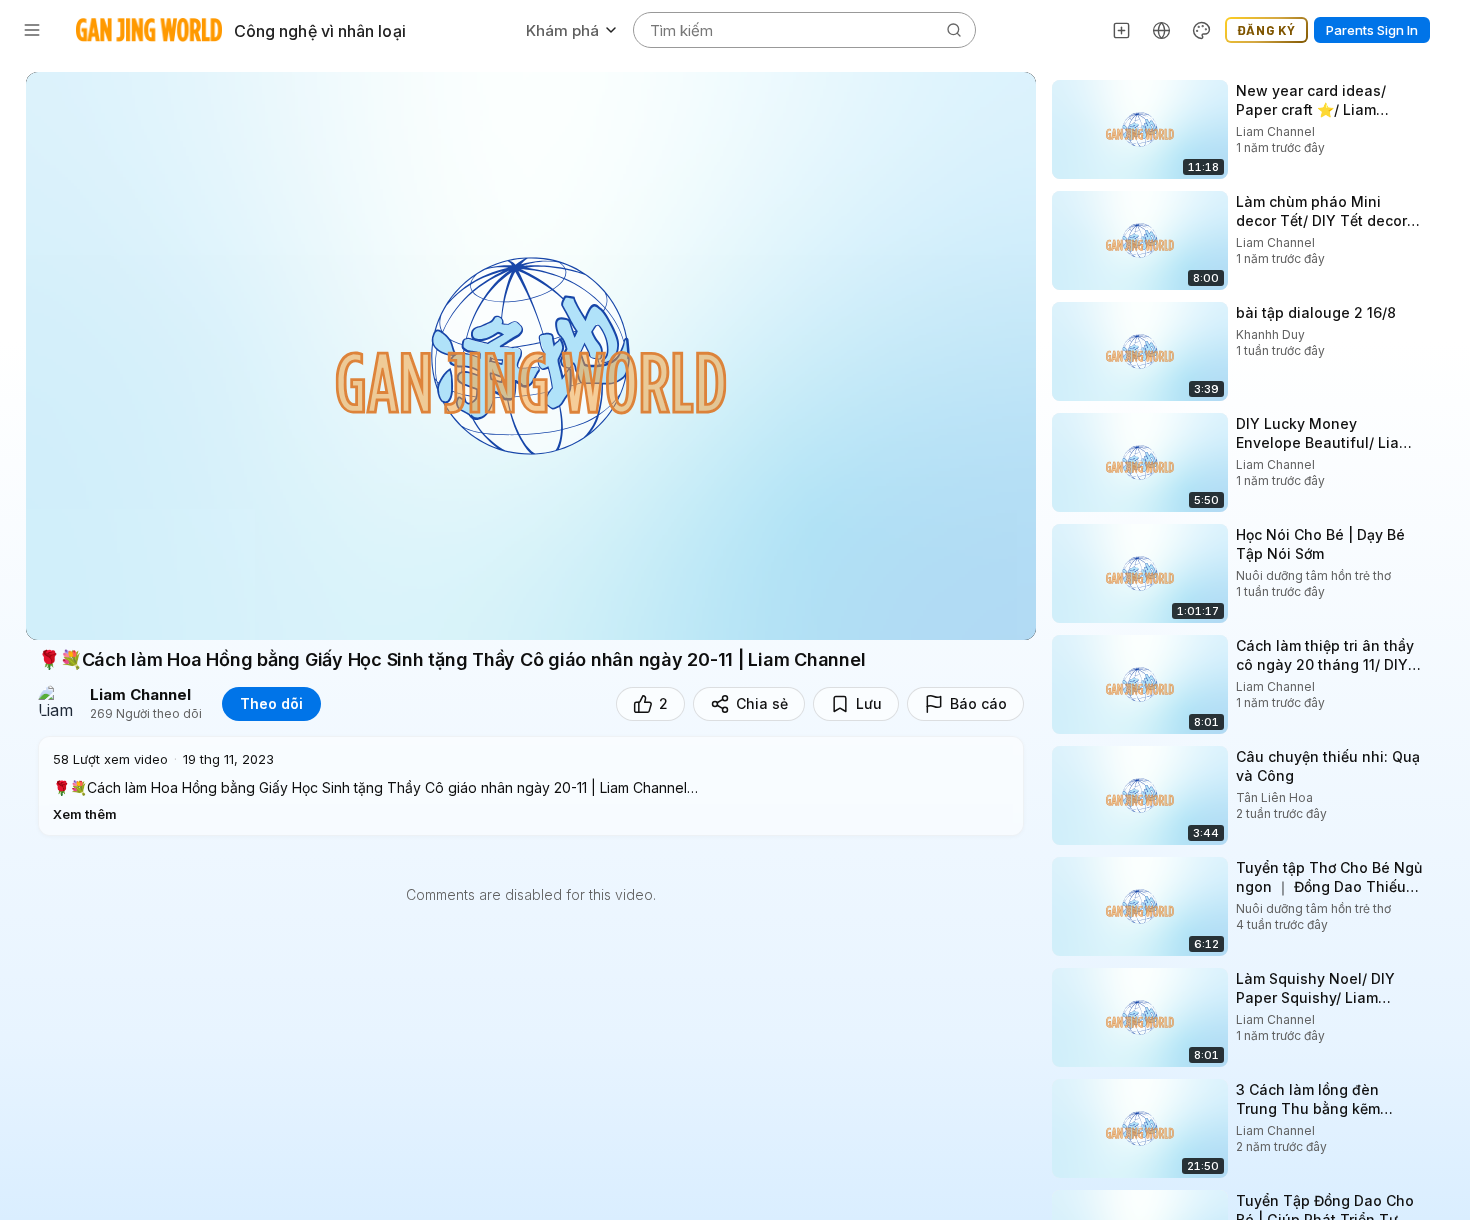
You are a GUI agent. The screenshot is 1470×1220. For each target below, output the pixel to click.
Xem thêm (85, 814)
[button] (531, 786)
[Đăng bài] (1122, 30)
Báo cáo (978, 703)
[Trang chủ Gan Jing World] (149, 30)
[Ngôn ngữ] (1162, 30)
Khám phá (562, 30)
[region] (531, 356)
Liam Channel (140, 695)
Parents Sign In (1372, 30)
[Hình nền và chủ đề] (1202, 30)
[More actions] (1440, 90)
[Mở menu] (32, 30)
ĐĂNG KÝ (1266, 30)
